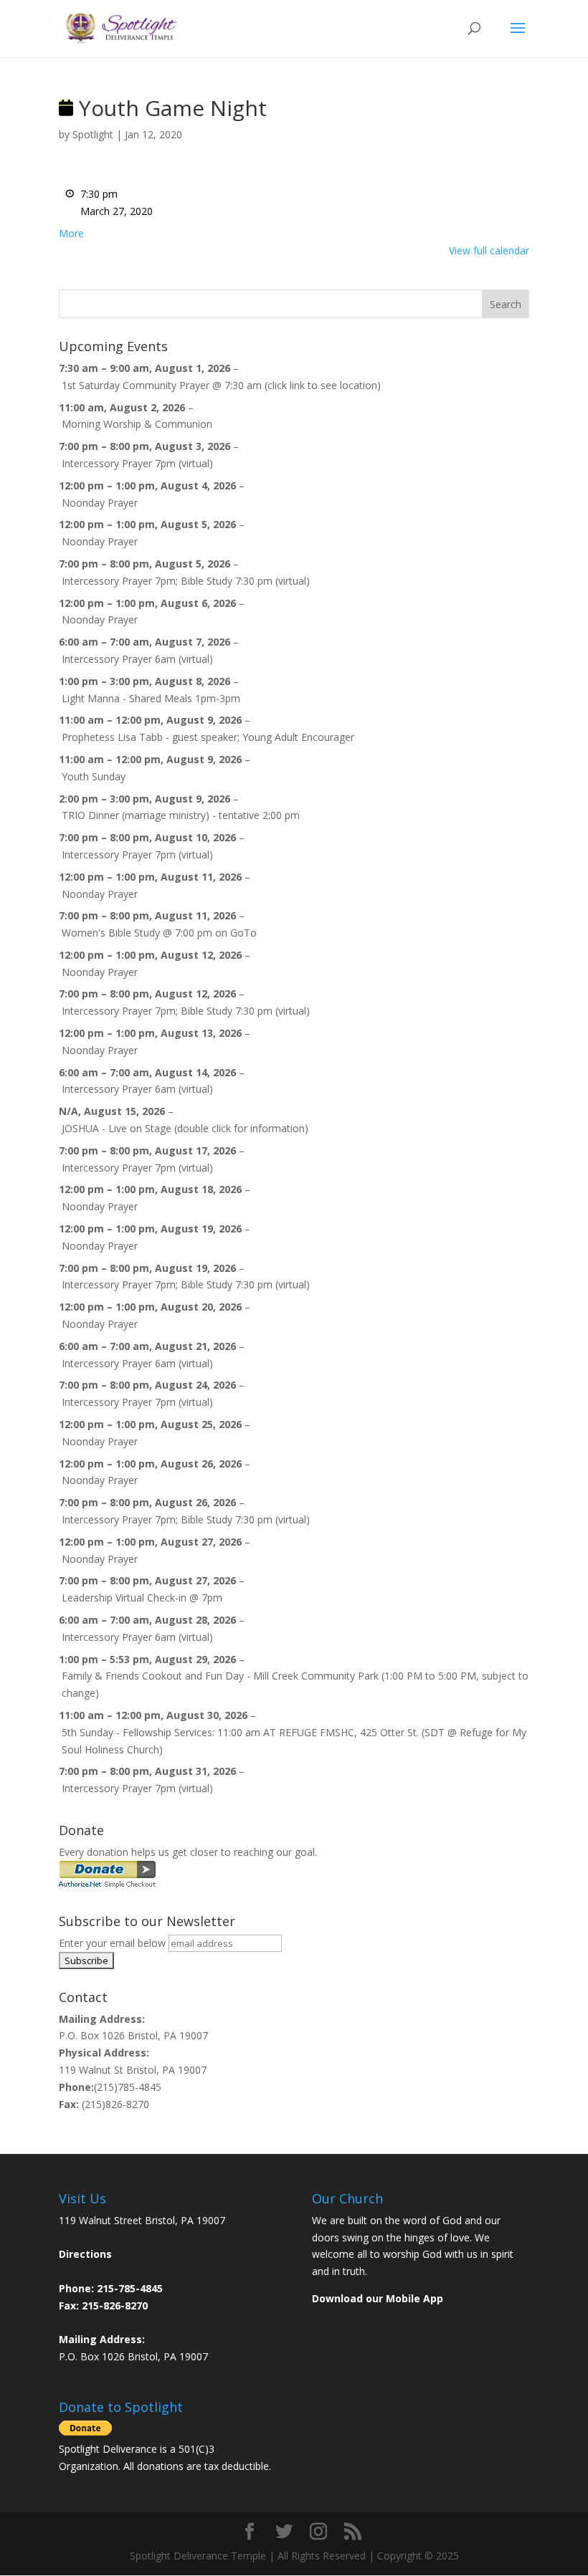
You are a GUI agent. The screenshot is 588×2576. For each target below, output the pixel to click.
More (71, 233)
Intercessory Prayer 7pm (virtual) (137, 463)
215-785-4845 (130, 2288)
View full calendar (489, 250)
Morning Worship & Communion (137, 424)
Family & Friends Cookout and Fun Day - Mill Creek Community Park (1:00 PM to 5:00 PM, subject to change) (295, 1684)
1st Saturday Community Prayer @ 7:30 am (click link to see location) (221, 385)
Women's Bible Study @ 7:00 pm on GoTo (159, 933)
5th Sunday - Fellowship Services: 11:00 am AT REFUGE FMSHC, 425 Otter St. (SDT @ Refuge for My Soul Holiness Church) (294, 1741)
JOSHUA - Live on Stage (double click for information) (185, 1128)
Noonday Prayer (100, 503)
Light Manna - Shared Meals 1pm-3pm (151, 698)
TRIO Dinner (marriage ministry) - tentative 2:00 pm (181, 815)
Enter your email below (112, 1943)
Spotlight (93, 134)
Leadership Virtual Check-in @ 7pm (142, 1598)
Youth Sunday (94, 776)
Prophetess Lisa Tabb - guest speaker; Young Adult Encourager (208, 737)
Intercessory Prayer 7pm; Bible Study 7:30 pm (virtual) (186, 581)
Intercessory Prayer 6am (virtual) (137, 659)
